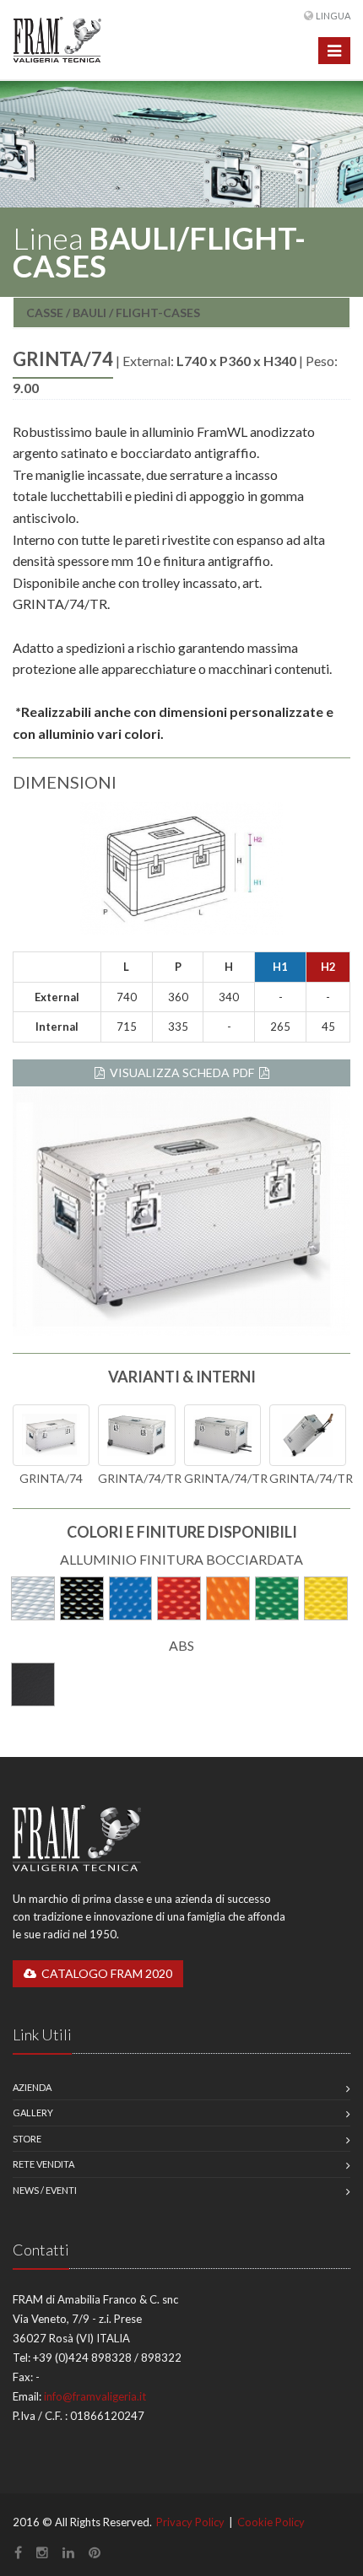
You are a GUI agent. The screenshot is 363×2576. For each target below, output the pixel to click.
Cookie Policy (271, 2522)
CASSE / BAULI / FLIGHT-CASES (113, 313)
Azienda (32, 2087)
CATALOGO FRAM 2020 (104, 1973)
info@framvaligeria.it (95, 2396)
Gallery (33, 2113)
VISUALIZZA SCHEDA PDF (182, 1072)
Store (27, 2139)
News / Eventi (45, 2190)
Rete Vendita (43, 2164)
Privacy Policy (190, 2522)
